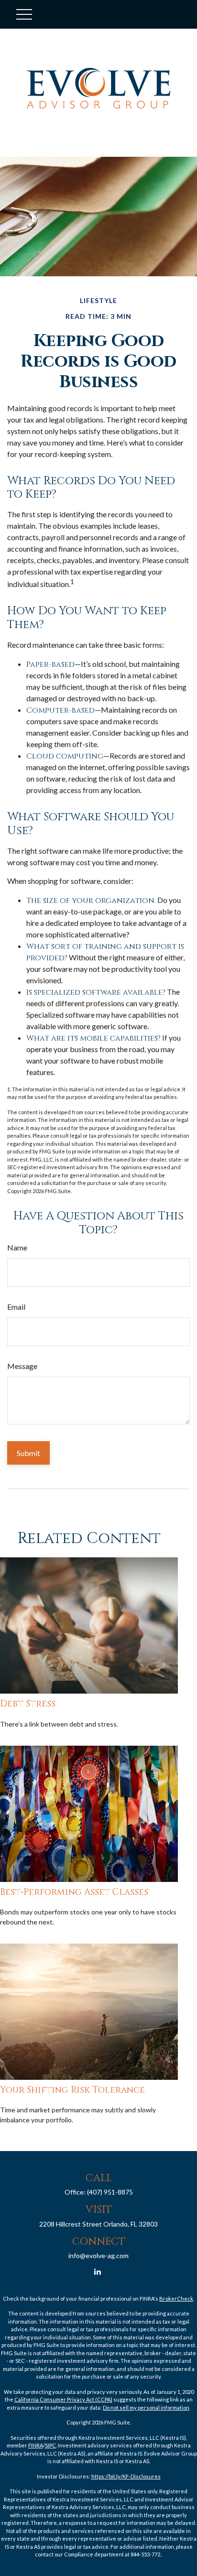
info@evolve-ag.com (98, 2255)
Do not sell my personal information (146, 2408)
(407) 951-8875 (110, 2192)
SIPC (50, 2445)
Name (17, 1247)
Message (22, 1366)
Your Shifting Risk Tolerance (72, 2090)
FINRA (36, 2445)
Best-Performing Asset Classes (74, 1892)
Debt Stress (28, 1704)
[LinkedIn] (98, 2272)
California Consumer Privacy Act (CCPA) (63, 2399)
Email (16, 1307)
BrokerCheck (176, 2299)
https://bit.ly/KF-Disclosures (126, 2476)
